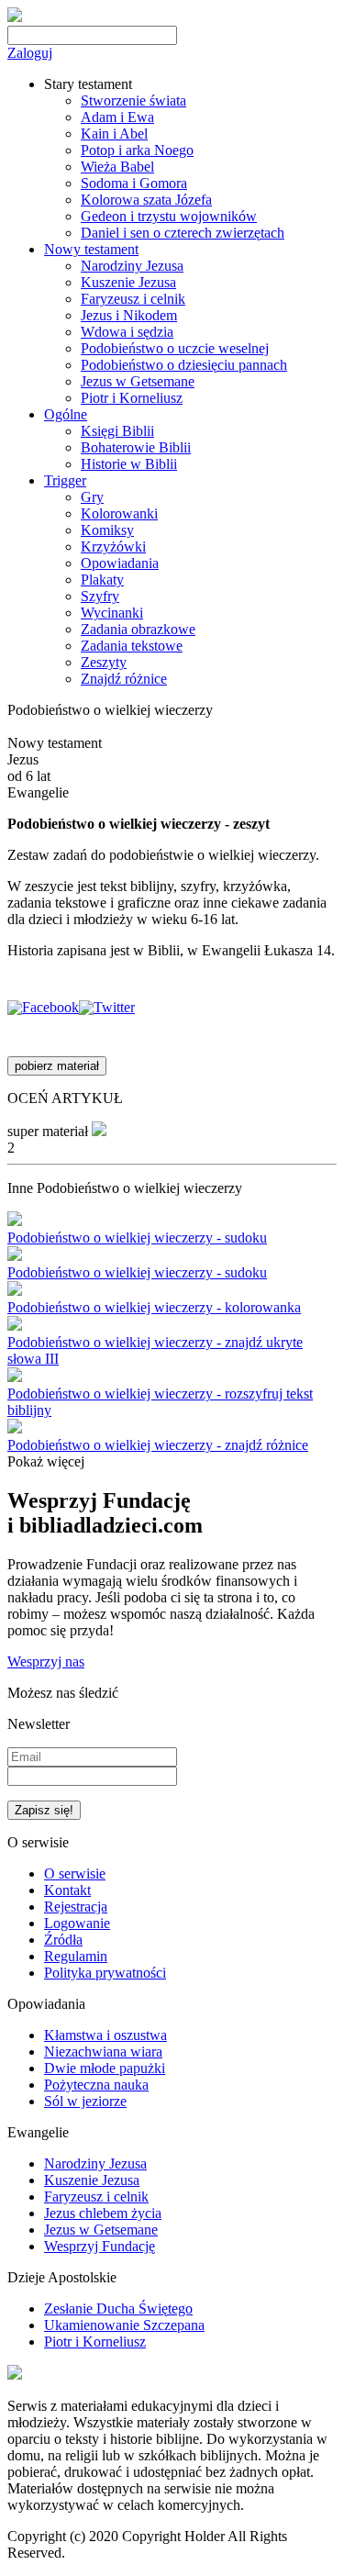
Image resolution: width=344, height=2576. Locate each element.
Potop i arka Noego (137, 150)
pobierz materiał (57, 1066)
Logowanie (77, 1923)
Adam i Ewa (117, 117)
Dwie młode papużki (105, 2068)
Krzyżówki (113, 546)
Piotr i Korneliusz (132, 398)
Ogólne (66, 414)
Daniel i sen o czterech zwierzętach (183, 233)
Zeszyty (104, 662)
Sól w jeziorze (85, 2101)
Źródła (63, 1940)
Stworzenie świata (133, 100)
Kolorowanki (119, 513)
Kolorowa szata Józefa (146, 200)
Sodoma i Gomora (134, 183)
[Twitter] (107, 1007)
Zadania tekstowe (132, 646)
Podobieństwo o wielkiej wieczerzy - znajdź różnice (158, 1445)
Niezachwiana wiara (103, 2052)
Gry (92, 497)
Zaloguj (30, 53)
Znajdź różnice (124, 679)
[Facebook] (43, 1007)
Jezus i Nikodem (129, 315)
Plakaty (102, 580)
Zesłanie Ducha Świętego (118, 2308)
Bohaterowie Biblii (136, 447)
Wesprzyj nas (46, 1662)
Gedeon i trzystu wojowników (169, 216)
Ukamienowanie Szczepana (124, 2325)
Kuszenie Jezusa (128, 282)
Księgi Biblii (117, 431)
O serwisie (75, 1873)
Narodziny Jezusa (132, 266)
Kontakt (67, 1890)
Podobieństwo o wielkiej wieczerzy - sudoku (137, 1238)
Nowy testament (91, 249)
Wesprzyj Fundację (100, 2246)
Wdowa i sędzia (127, 332)
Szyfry (100, 596)
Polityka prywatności (105, 1973)
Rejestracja (76, 1907)
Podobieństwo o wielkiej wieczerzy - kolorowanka (154, 1307)
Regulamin (76, 1956)
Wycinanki (112, 613)
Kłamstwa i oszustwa (105, 2035)
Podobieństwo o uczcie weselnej (175, 348)
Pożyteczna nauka (96, 2085)
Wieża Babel (117, 167)
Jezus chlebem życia (103, 2213)
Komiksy (107, 530)
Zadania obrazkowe (138, 629)
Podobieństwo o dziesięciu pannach (184, 365)
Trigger (65, 480)
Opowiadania (120, 563)
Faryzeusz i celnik (133, 299)
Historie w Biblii (129, 464)
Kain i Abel (114, 134)
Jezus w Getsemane (138, 381)
